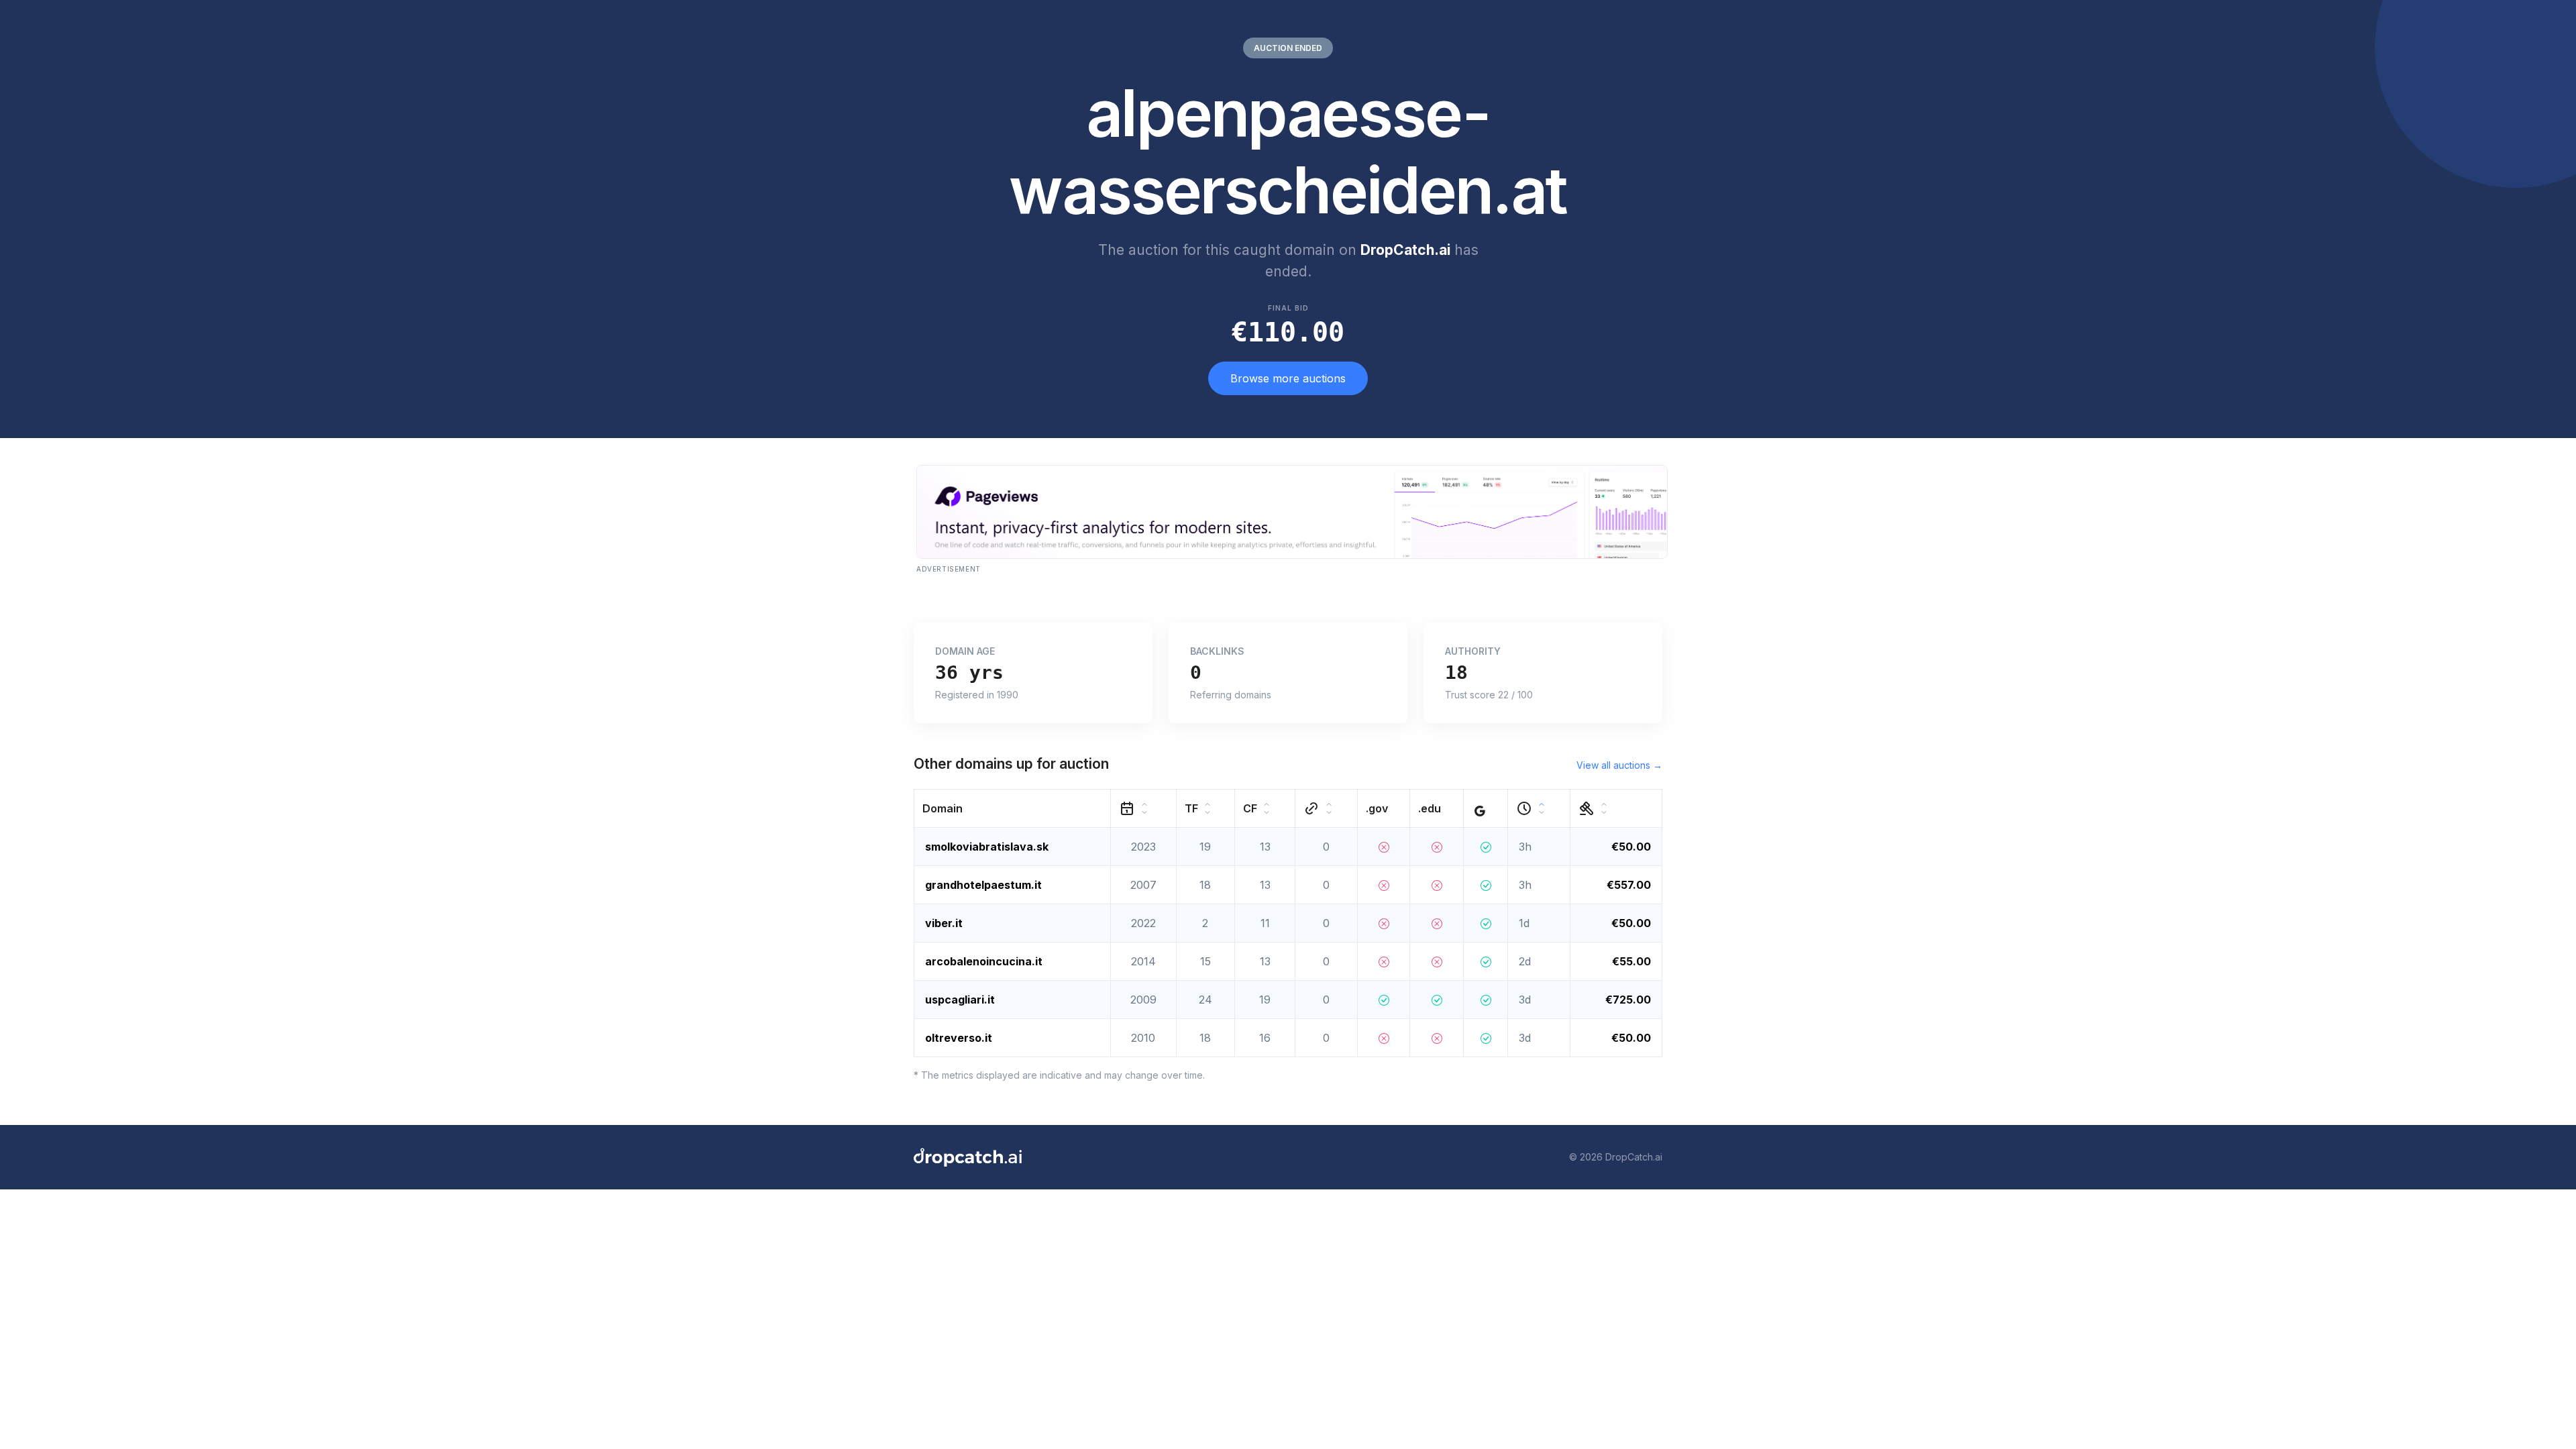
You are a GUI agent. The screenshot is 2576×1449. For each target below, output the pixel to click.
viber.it (944, 923)
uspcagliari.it (960, 1000)
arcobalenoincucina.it (984, 961)
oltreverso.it (959, 1038)
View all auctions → (1619, 765)
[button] (1013, 808)
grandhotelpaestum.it (983, 885)
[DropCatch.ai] (968, 1157)
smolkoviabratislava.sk (987, 847)
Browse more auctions (1288, 378)
